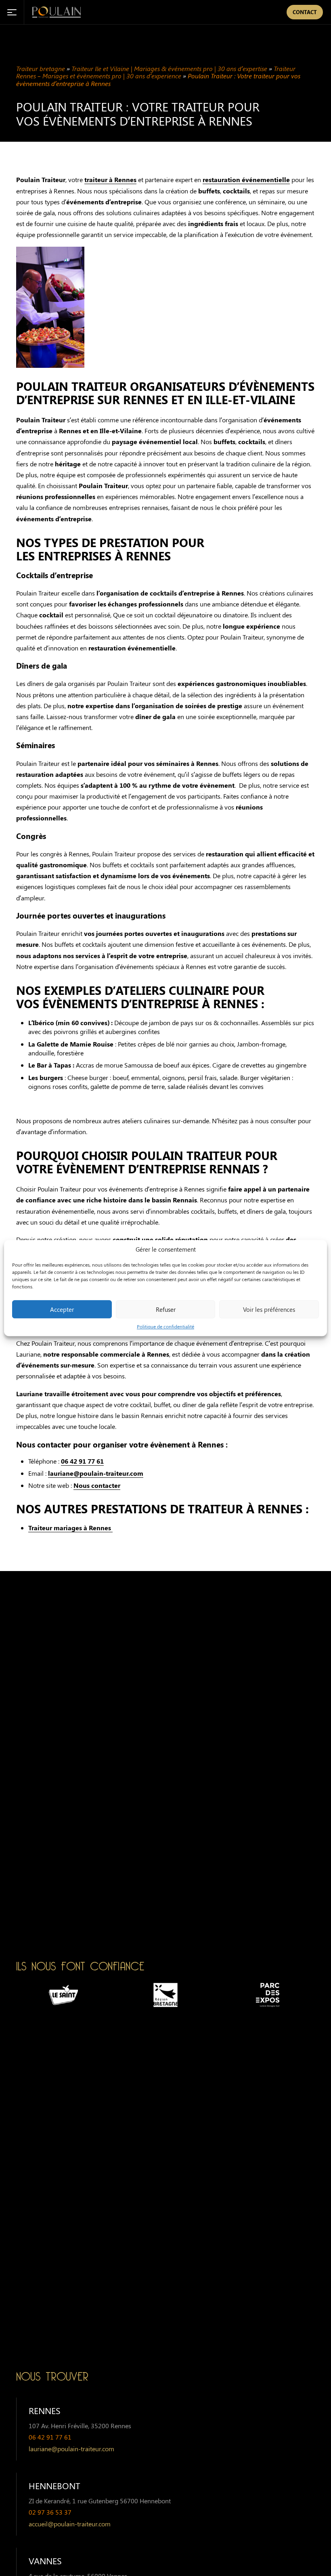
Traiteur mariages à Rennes (70, 1528)
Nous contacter (97, 1485)
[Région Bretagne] (63, 1995)
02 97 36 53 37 (50, 2512)
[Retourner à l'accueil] (57, 12)
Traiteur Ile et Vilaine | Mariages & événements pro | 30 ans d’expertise (169, 68)
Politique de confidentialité (165, 1326)
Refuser (166, 1309)
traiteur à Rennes (110, 179)
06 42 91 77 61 (82, 1461)
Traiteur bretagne (41, 68)
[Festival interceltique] (268, 1995)
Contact (305, 12)
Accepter (62, 1309)
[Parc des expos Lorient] (165, 1995)
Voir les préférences (269, 1309)
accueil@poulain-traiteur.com (70, 2524)
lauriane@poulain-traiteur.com (96, 1473)
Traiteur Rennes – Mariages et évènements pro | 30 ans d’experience (156, 72)
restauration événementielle (246, 179)
